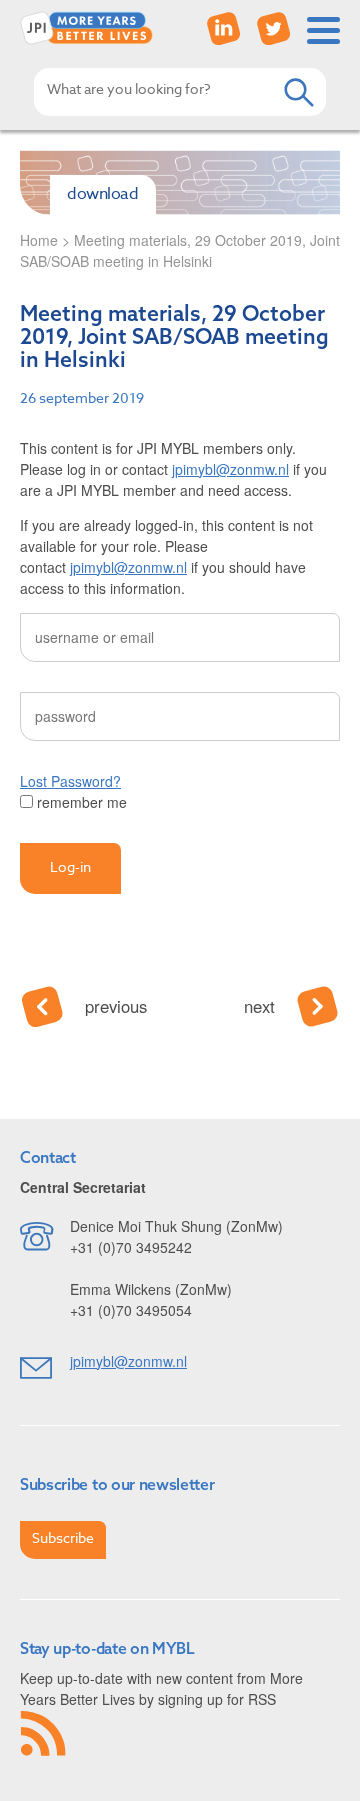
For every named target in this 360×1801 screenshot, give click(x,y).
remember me (80, 802)
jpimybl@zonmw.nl (230, 469)
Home (39, 240)
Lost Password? (70, 781)
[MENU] (323, 30)
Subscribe (63, 1537)
